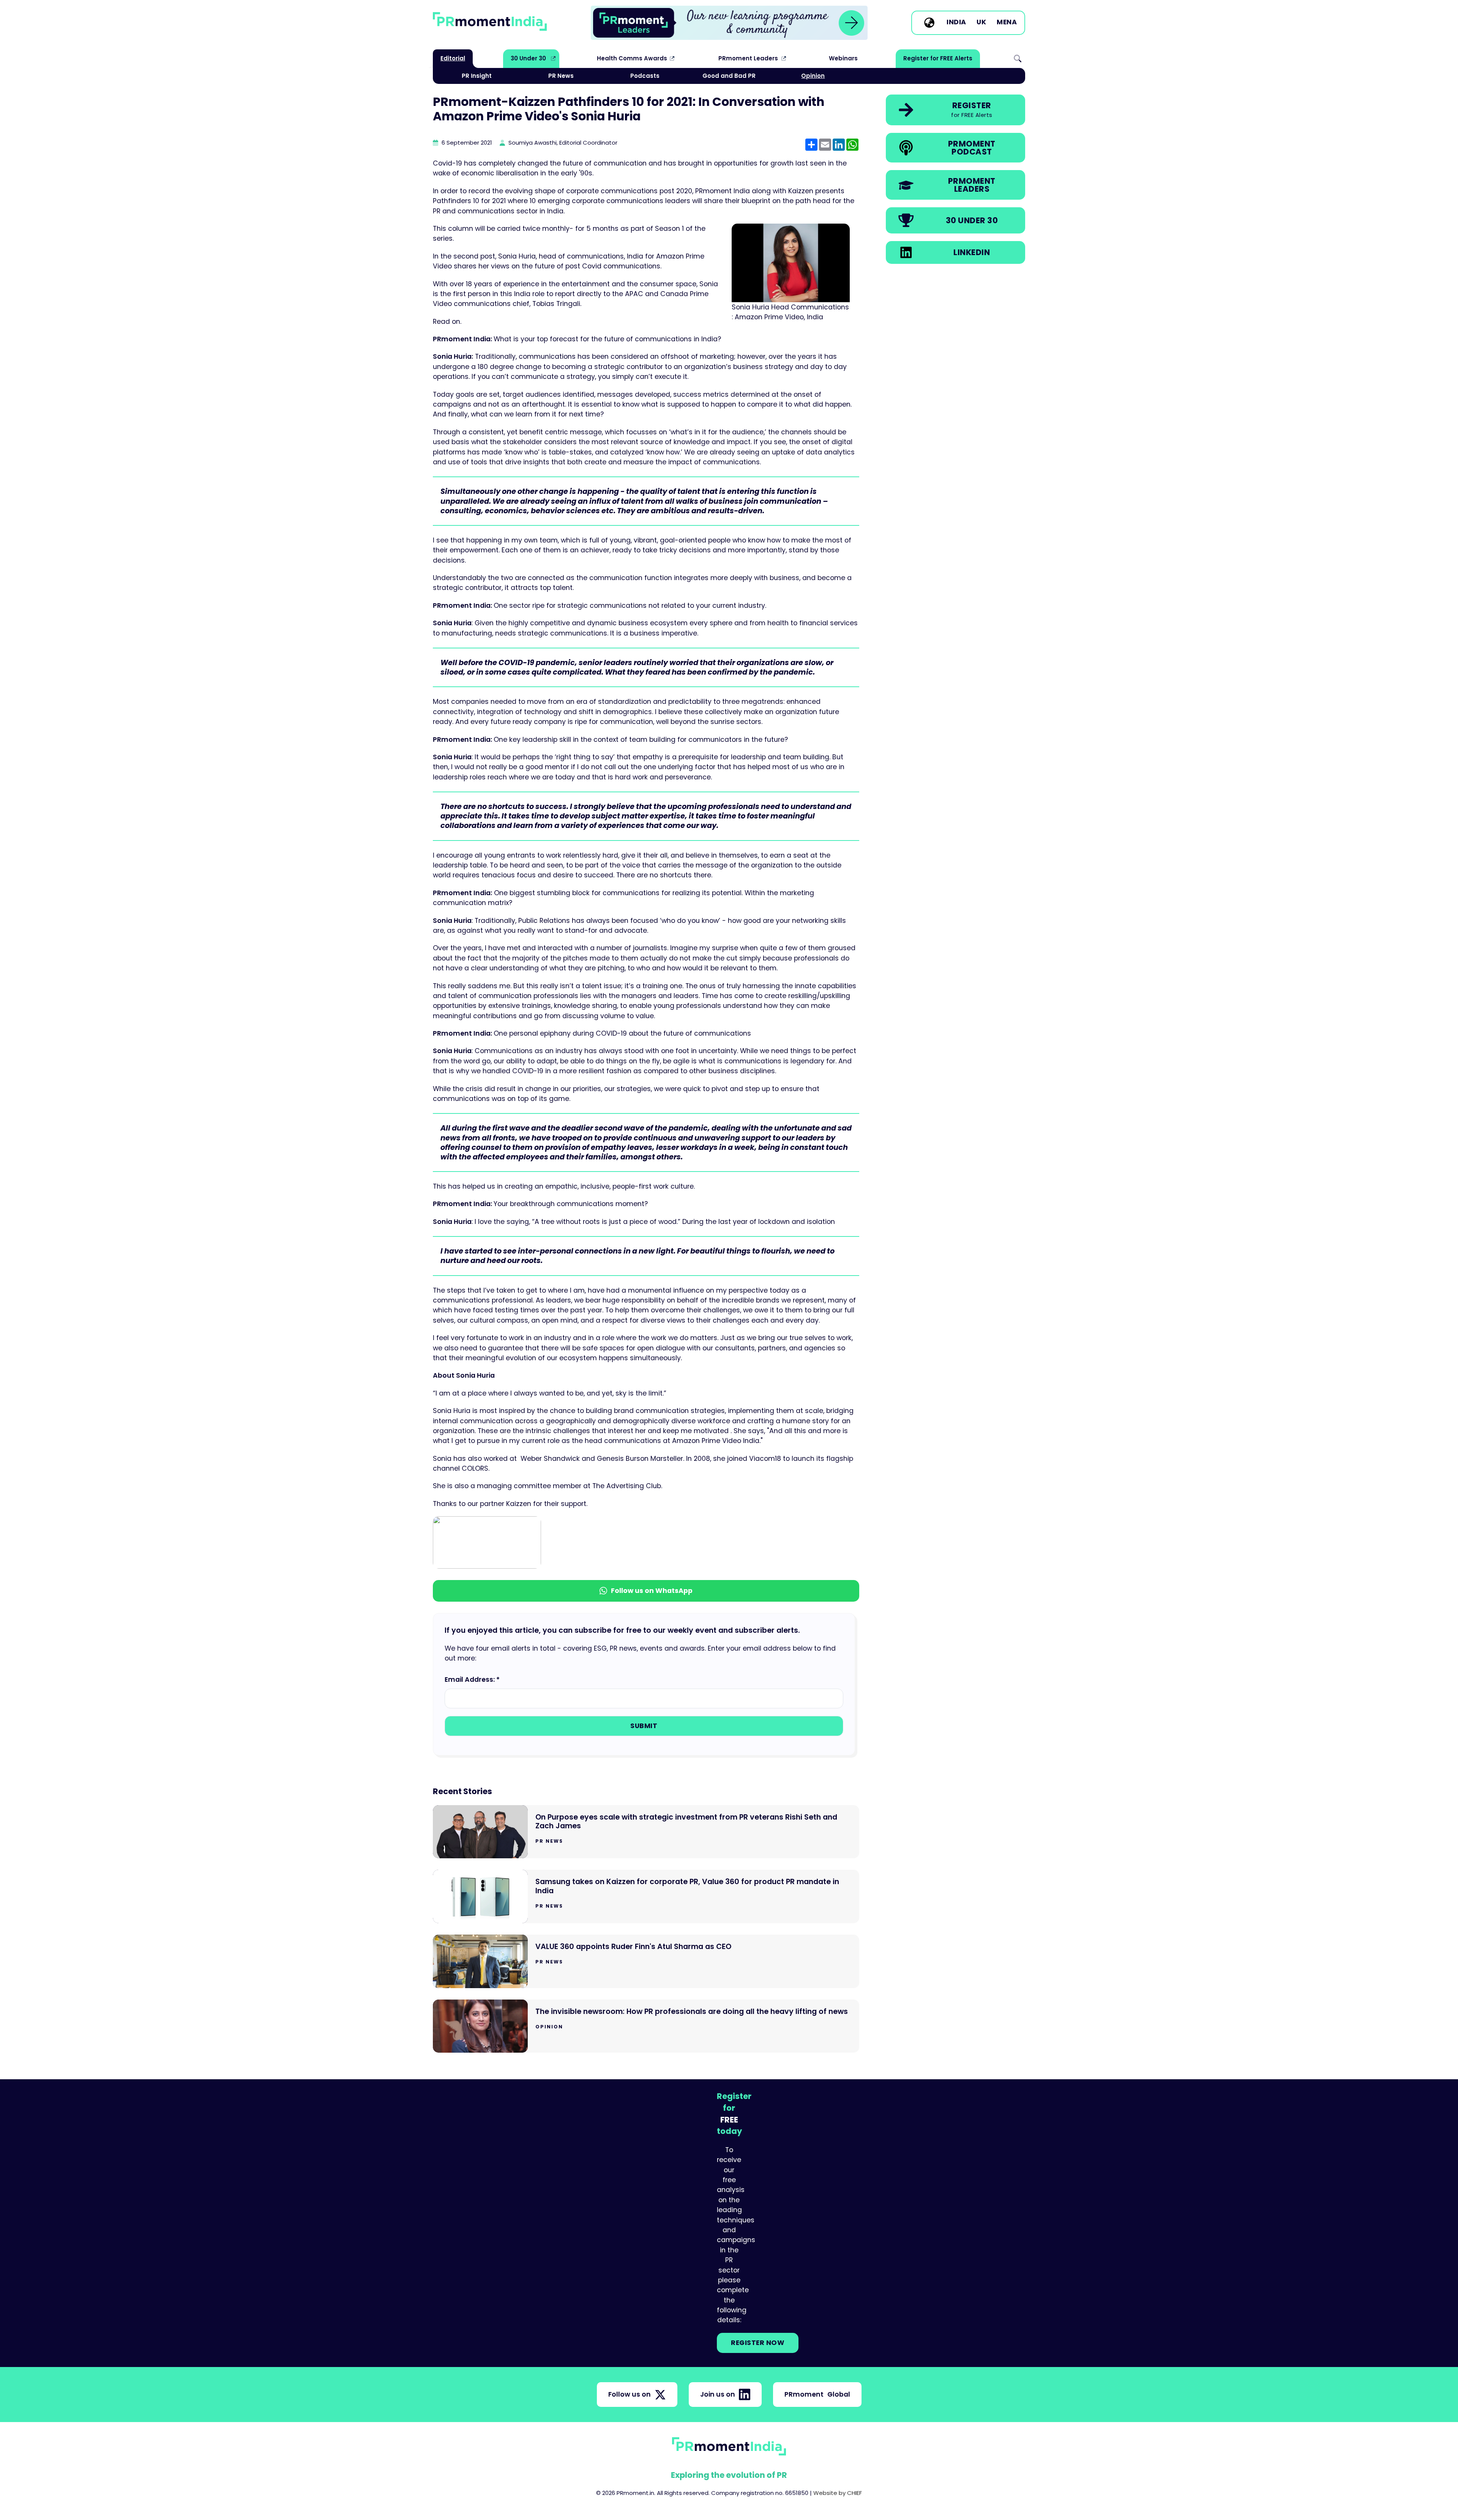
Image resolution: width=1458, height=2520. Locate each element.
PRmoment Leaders (748, 58)
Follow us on (630, 2394)
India (956, 22)
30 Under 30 (528, 58)
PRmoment (817, 2394)
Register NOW (758, 2343)
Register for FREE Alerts (938, 58)
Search (1018, 58)
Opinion (813, 76)
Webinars (843, 58)
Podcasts (645, 76)
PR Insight (477, 76)
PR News (561, 76)
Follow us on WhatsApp (652, 1591)
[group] (729, 23)
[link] (729, 23)
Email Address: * (472, 1679)
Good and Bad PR (729, 76)
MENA (1007, 22)
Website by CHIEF (838, 2493)
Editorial (453, 58)
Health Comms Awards (632, 58)
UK (981, 22)
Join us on (718, 2394)
